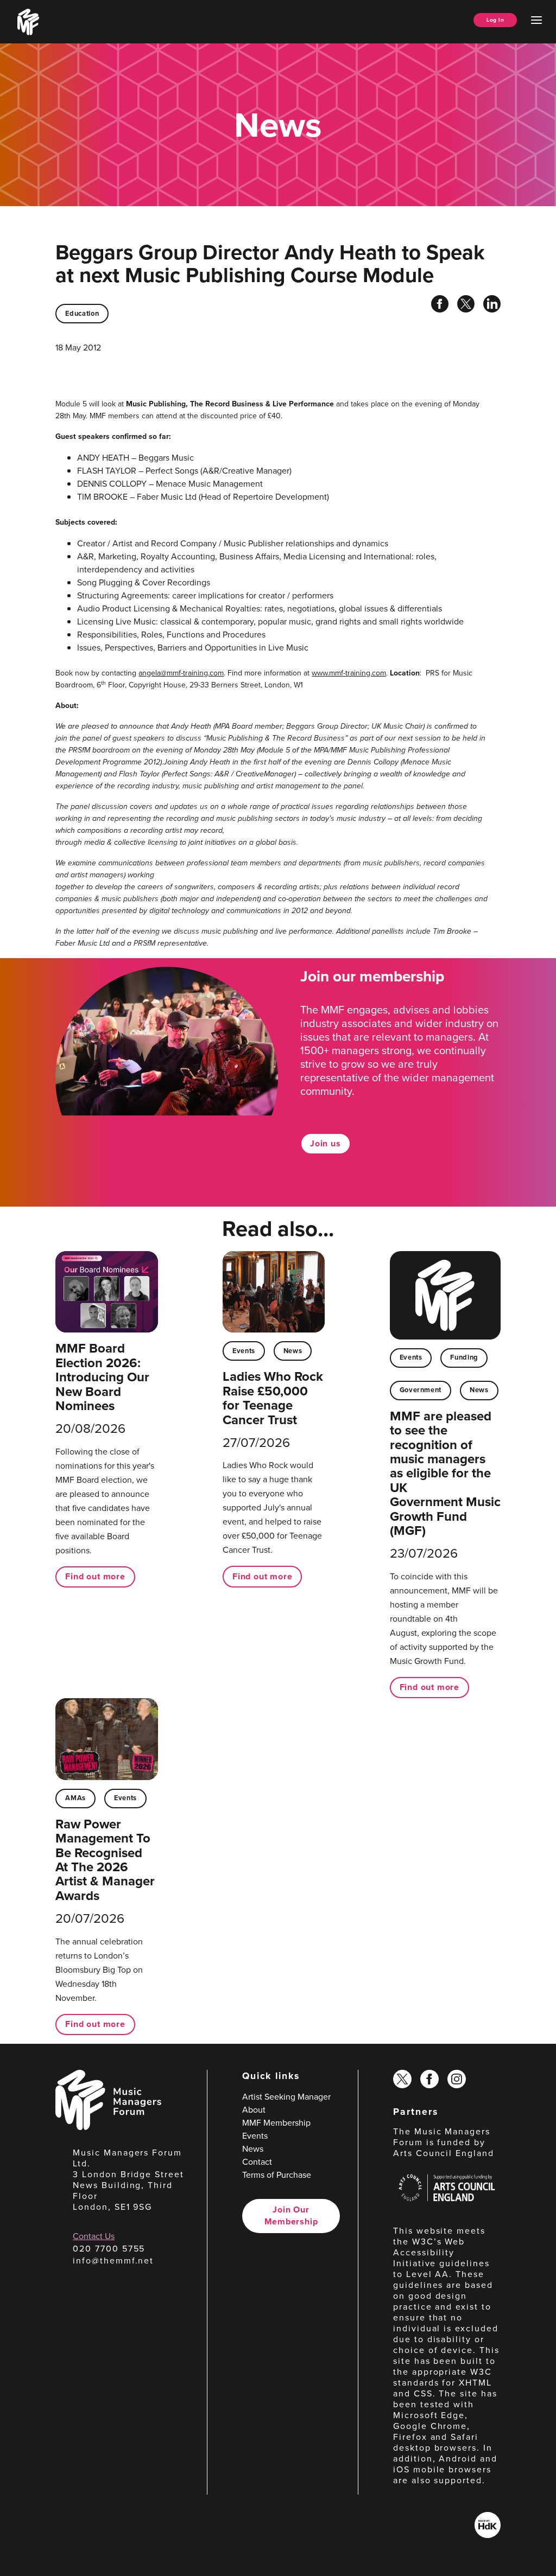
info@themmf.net (113, 2261)
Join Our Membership (291, 2215)
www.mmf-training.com (349, 673)
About (254, 2110)
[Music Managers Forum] (108, 2127)
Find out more (95, 1576)
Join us (326, 1143)
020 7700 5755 (109, 2249)
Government (421, 1390)
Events (244, 1351)
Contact (257, 2162)
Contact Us (94, 2236)
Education (82, 313)
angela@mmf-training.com (181, 673)
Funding (464, 1357)
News (293, 1351)
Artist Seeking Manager (286, 2097)
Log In (495, 20)
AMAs (75, 1798)
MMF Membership (276, 2123)
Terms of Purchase (277, 2175)
